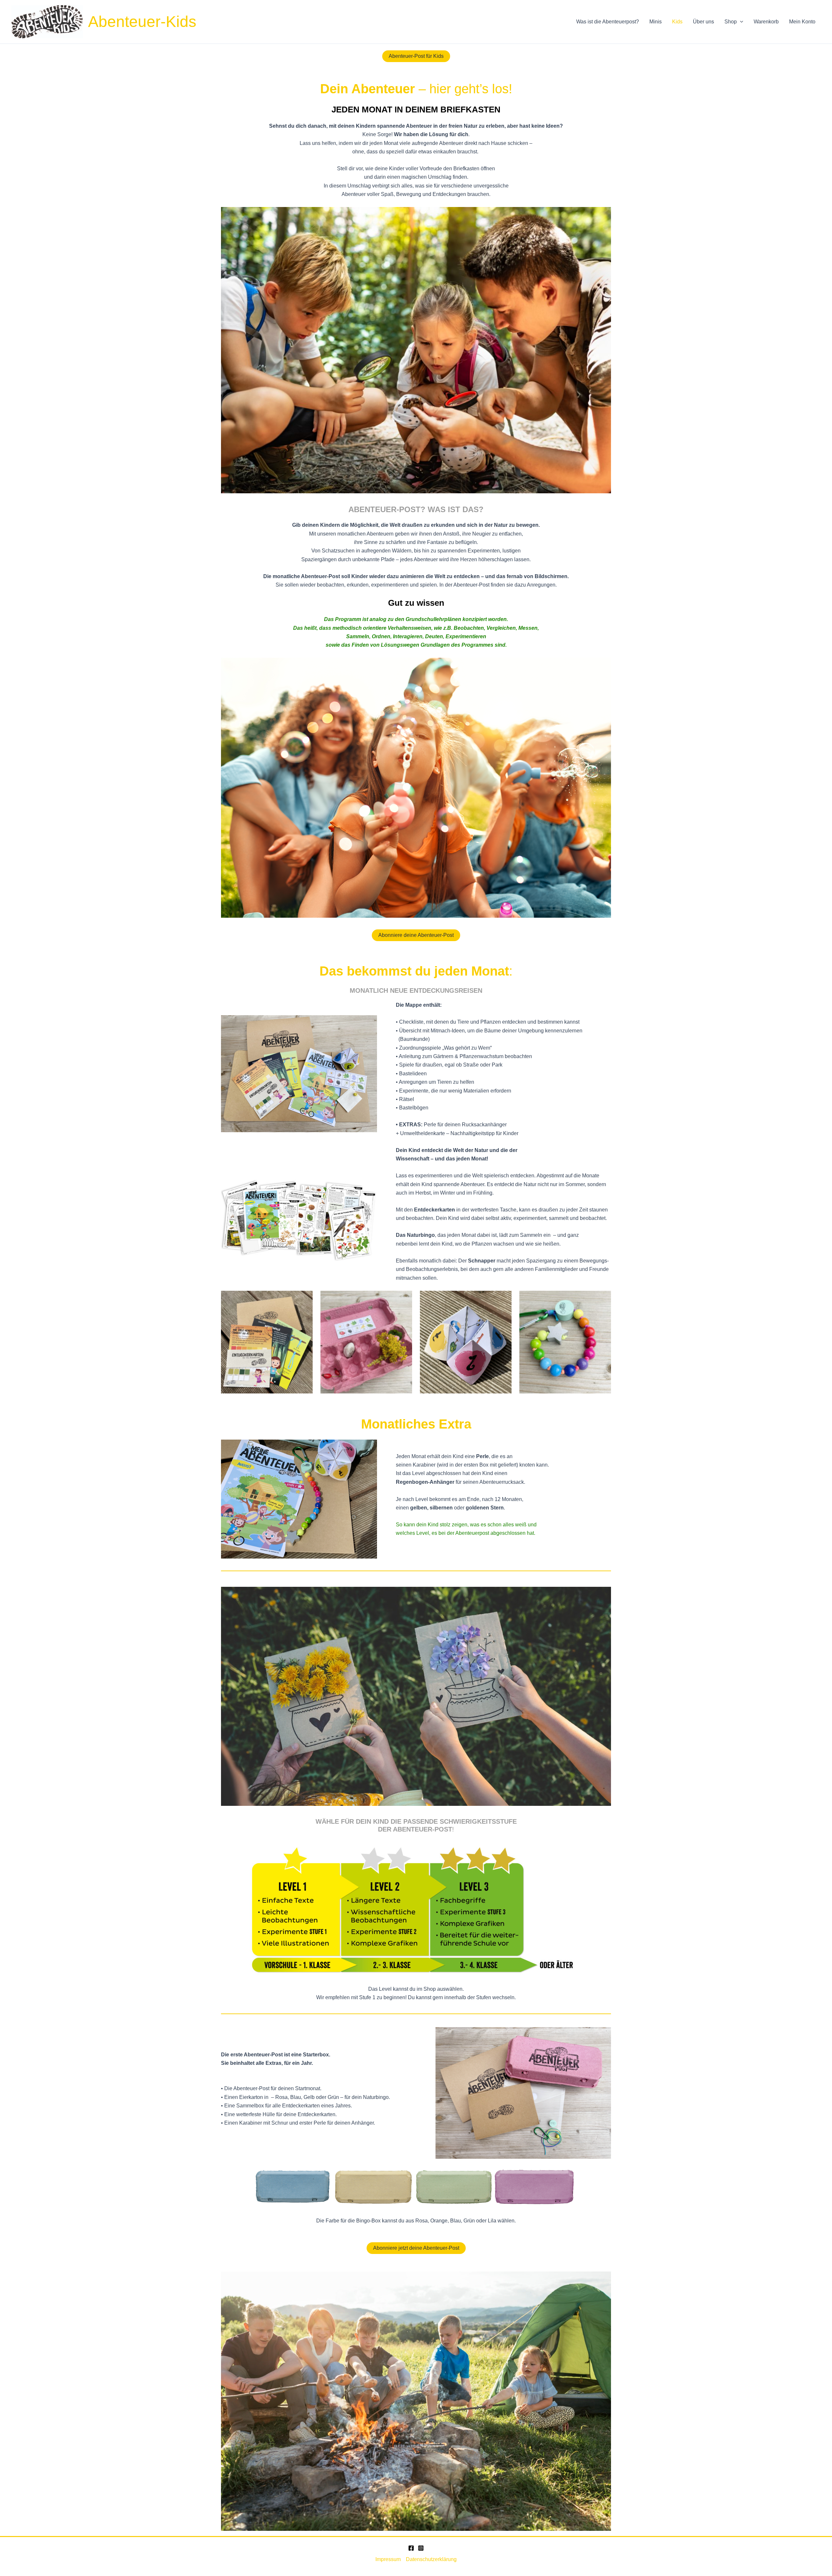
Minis (656, 22)
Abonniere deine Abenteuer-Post (416, 935)
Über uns (703, 22)
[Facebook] (411, 2548)
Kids (677, 22)
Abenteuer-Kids (142, 22)
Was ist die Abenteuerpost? (608, 22)
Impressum (388, 2559)
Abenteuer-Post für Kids (416, 56)
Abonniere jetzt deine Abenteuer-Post (416, 2248)
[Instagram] (421, 2548)
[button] (740, 22)
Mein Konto (802, 22)
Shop (731, 22)
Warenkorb (766, 22)
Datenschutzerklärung (431, 2559)
